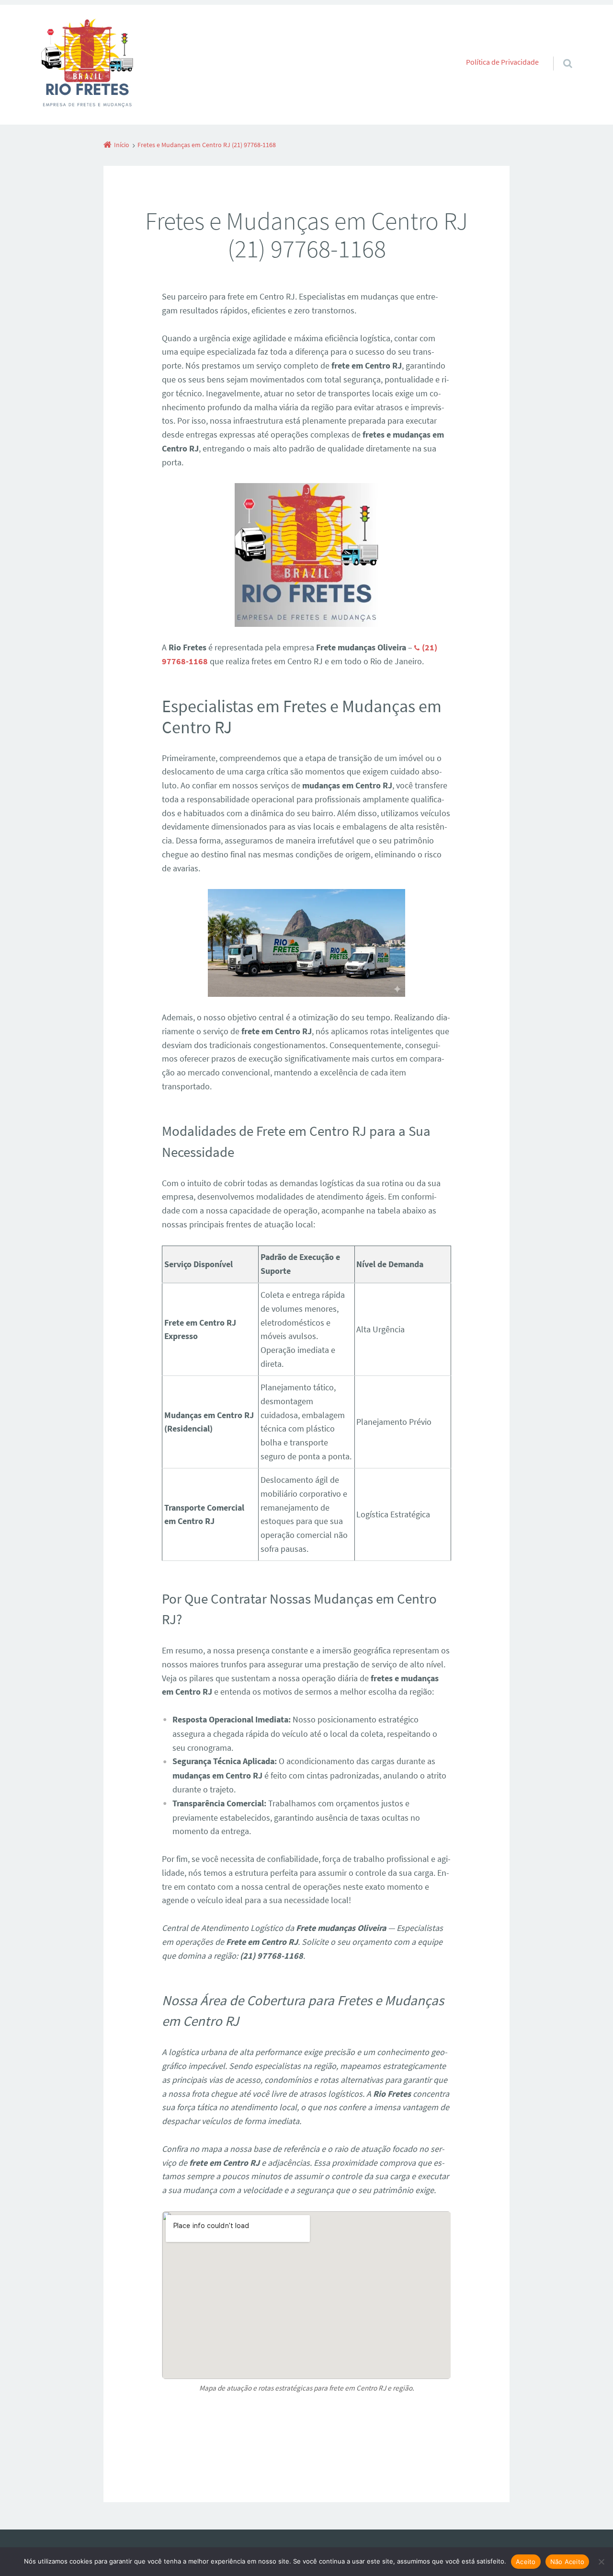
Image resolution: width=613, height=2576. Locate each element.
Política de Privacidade (502, 62)
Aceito (526, 2562)
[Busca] (559, 54)
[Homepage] (87, 65)
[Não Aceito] (601, 2562)
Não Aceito (568, 2562)
